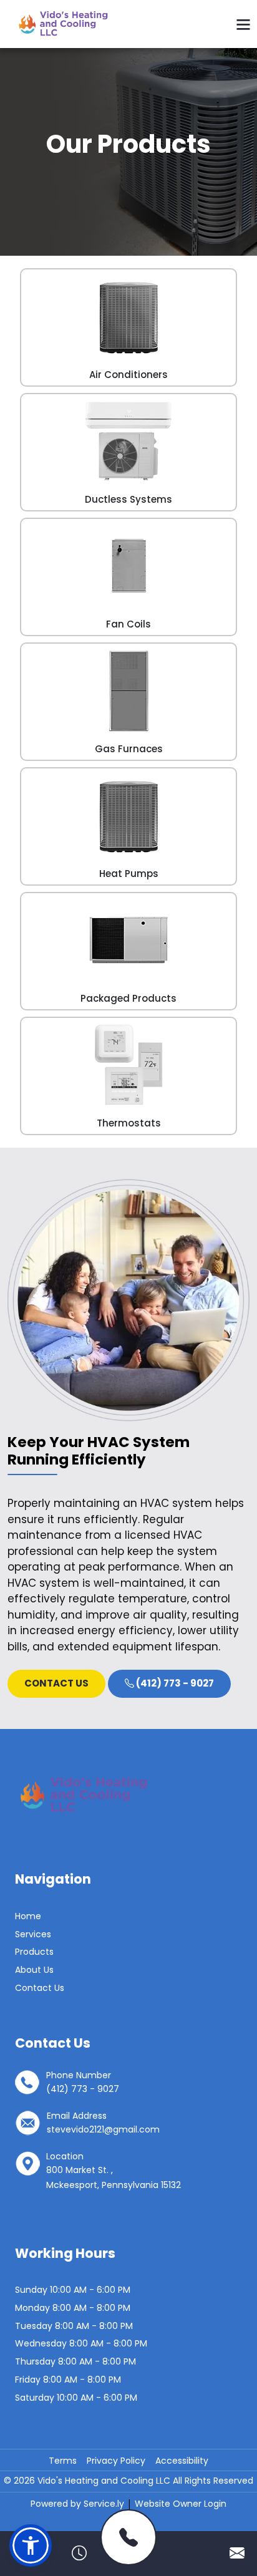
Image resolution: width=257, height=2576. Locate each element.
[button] (31, 2545)
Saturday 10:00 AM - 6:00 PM (76, 2398)
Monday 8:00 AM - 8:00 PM (73, 2308)
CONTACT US (56, 1683)
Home (28, 1916)
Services (33, 1934)
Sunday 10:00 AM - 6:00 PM (73, 2290)
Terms (63, 2461)
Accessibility (182, 2461)
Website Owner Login (181, 2504)
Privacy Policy (116, 2461)
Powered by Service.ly (79, 2504)
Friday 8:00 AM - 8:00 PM (68, 2380)
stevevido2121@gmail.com (103, 2129)
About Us (34, 1970)
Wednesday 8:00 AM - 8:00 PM (81, 2343)
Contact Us (40, 1988)
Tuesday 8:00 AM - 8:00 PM (74, 2326)
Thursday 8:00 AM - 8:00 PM (75, 2361)
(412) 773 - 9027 (174, 1683)
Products (34, 1952)
